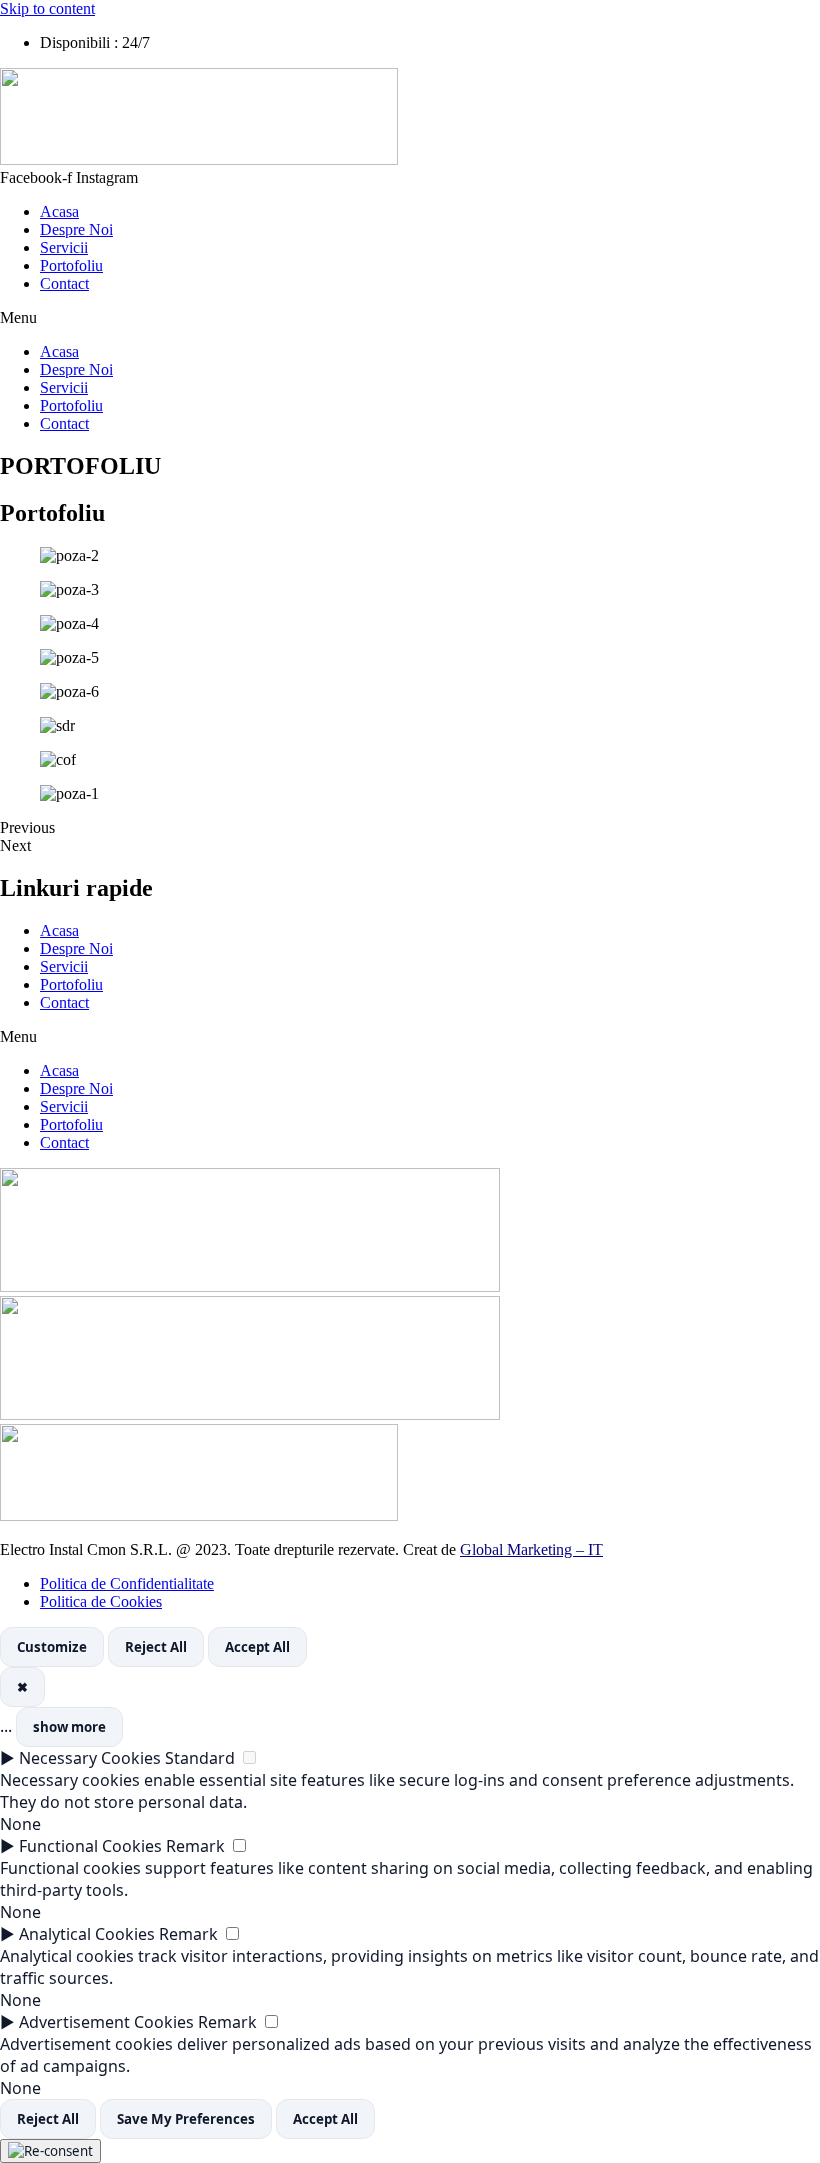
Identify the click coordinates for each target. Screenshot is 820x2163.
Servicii (64, 247)
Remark (195, 1846)
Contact (64, 283)
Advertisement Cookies (106, 2022)
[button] (410, 318)
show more (69, 1727)
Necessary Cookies (90, 1758)
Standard (200, 1758)
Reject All (156, 1647)
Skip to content (47, 8)
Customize (52, 1647)
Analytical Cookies (87, 1934)
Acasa (59, 211)
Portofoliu (71, 265)
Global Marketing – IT (531, 1549)
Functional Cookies (90, 1846)
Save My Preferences (186, 2119)
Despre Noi (76, 229)
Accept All (257, 1647)
